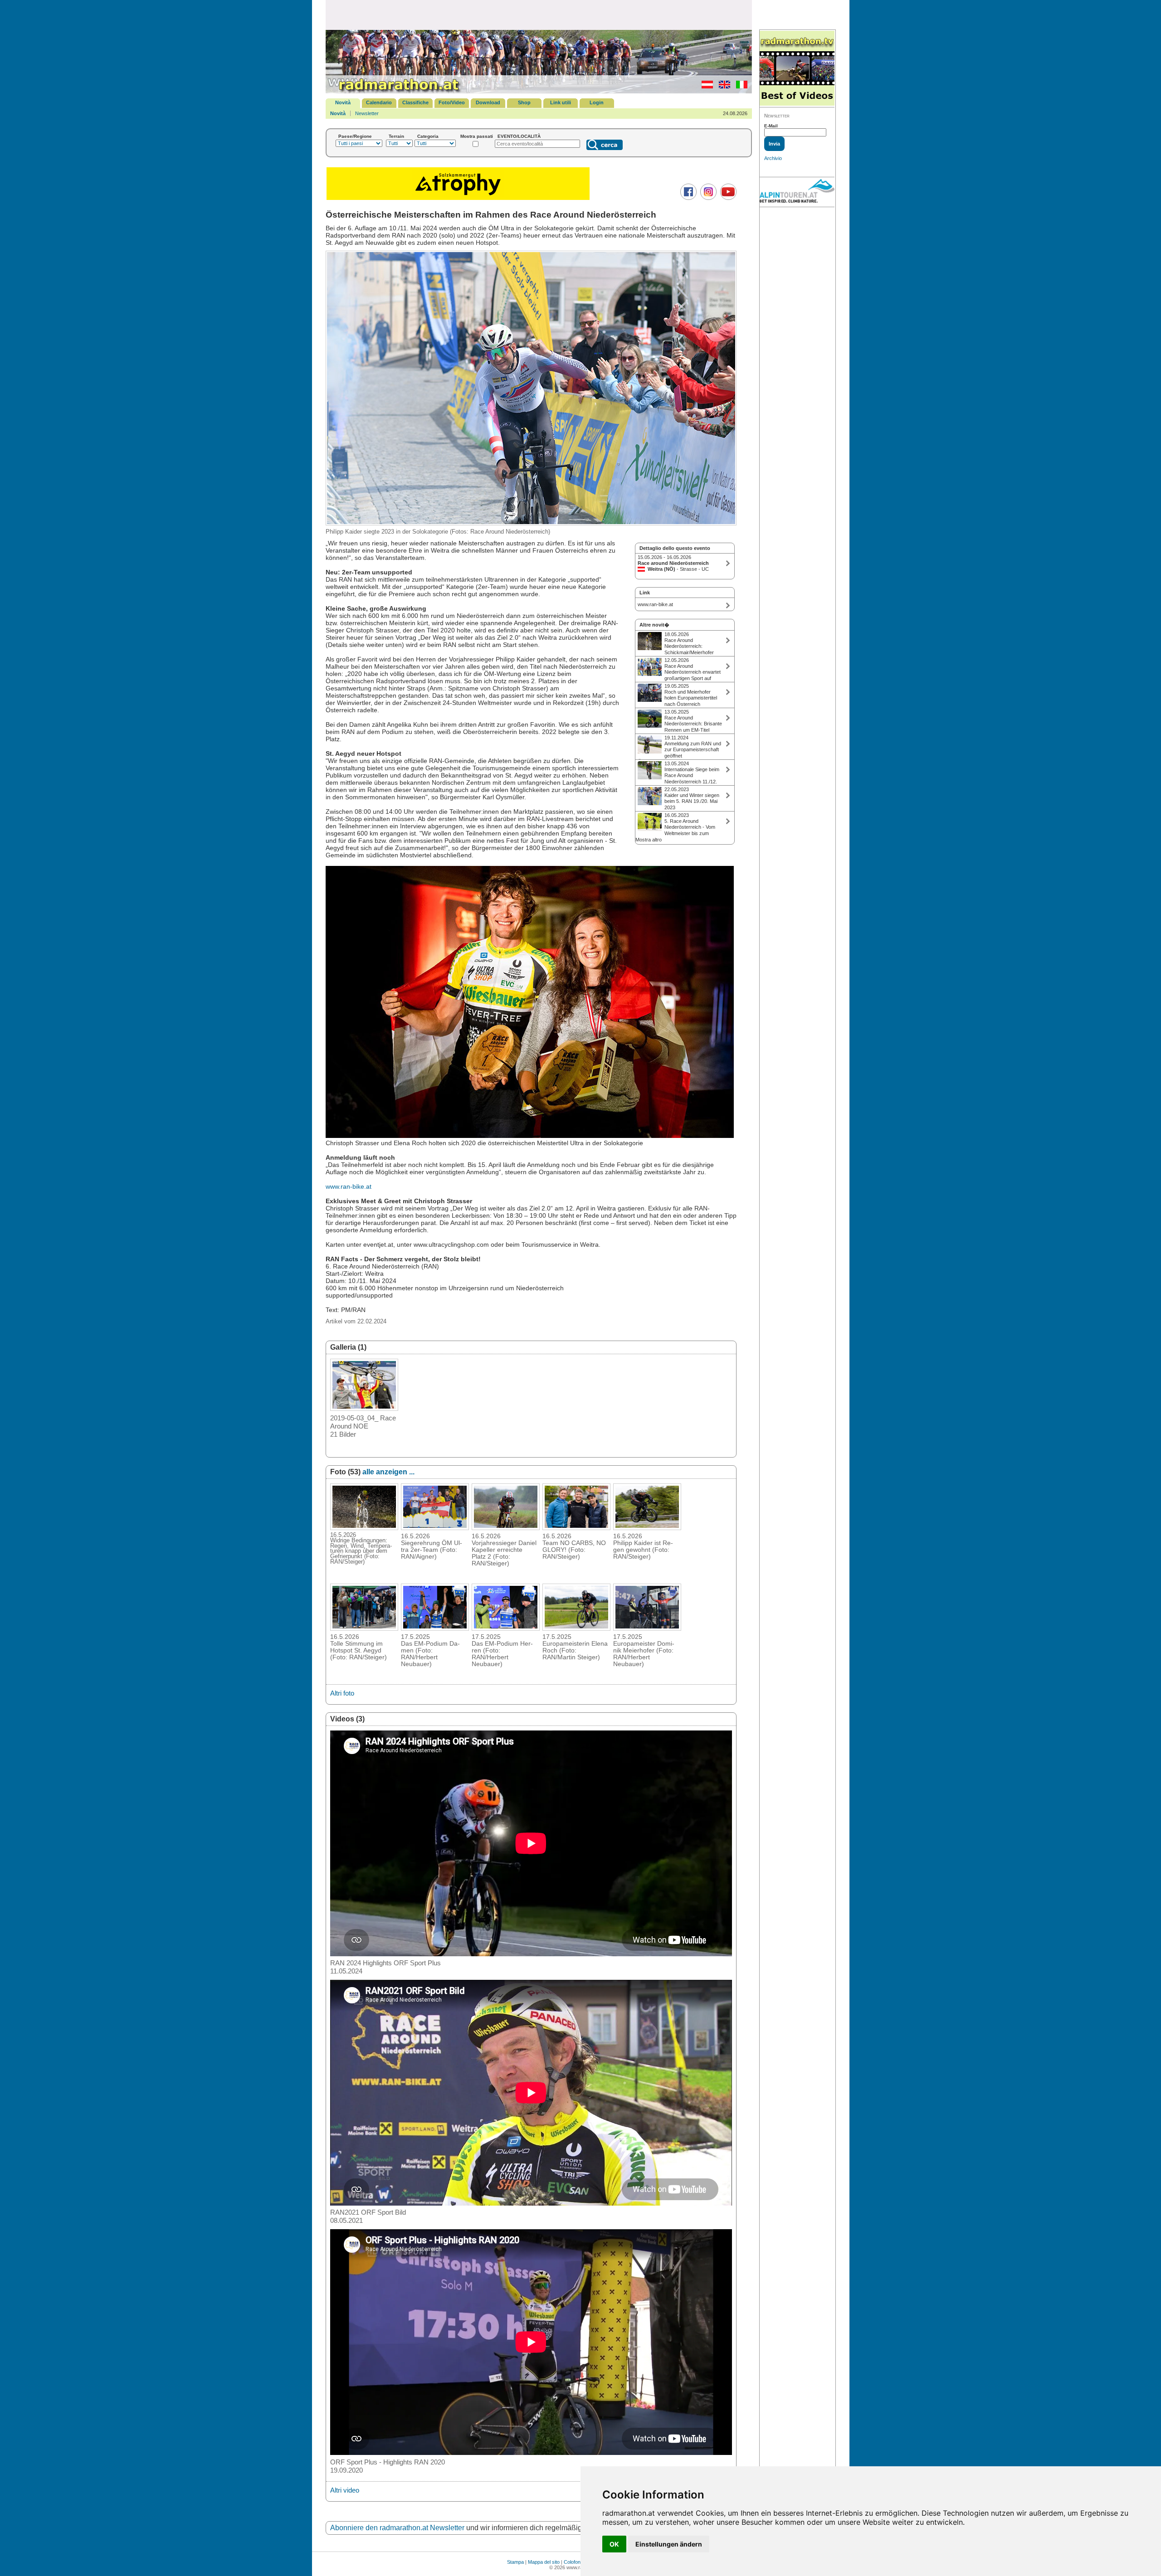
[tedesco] (705, 87)
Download (488, 102)
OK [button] (614, 2544)
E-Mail (771, 126)
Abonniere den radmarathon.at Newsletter (397, 2528)
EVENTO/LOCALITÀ (519, 136)
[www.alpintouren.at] (797, 192)
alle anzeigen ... (388, 1472)
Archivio (773, 158)
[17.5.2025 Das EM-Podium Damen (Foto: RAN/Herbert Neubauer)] (435, 1628)
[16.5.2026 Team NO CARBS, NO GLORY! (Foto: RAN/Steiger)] (576, 1527)
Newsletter (367, 113)
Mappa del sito (544, 2562)
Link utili (561, 102)
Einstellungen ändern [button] (669, 2544)
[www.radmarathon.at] (394, 92)
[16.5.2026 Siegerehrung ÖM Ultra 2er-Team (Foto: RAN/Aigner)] (435, 1527)
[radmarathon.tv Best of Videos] (797, 69)
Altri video (345, 2490)
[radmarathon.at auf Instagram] (707, 198)
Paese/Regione (355, 136)
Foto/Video (452, 102)
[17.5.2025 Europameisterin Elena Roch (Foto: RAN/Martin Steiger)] (576, 1628)
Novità (343, 102)
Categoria (428, 136)
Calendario (379, 102)
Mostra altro (649, 840)
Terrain (396, 136)
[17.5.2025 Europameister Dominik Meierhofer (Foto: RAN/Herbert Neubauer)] (647, 1628)
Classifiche (415, 102)
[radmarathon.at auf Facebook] (687, 198)
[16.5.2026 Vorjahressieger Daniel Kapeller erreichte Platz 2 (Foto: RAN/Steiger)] (506, 1527)
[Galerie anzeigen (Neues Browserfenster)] (364, 1408)
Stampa (515, 2562)
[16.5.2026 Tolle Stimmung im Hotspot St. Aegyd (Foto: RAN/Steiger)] (364, 1628)
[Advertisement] (539, 15)
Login (597, 102)
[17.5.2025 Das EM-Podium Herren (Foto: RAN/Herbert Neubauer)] (506, 1628)
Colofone (573, 2562)
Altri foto (342, 1693)
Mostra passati (477, 136)
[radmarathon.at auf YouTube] (727, 198)
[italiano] (739, 87)
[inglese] (722, 87)
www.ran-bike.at (349, 1186)
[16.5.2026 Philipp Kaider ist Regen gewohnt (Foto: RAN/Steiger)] (647, 1527)
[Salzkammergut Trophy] (458, 199)
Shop (524, 102)
